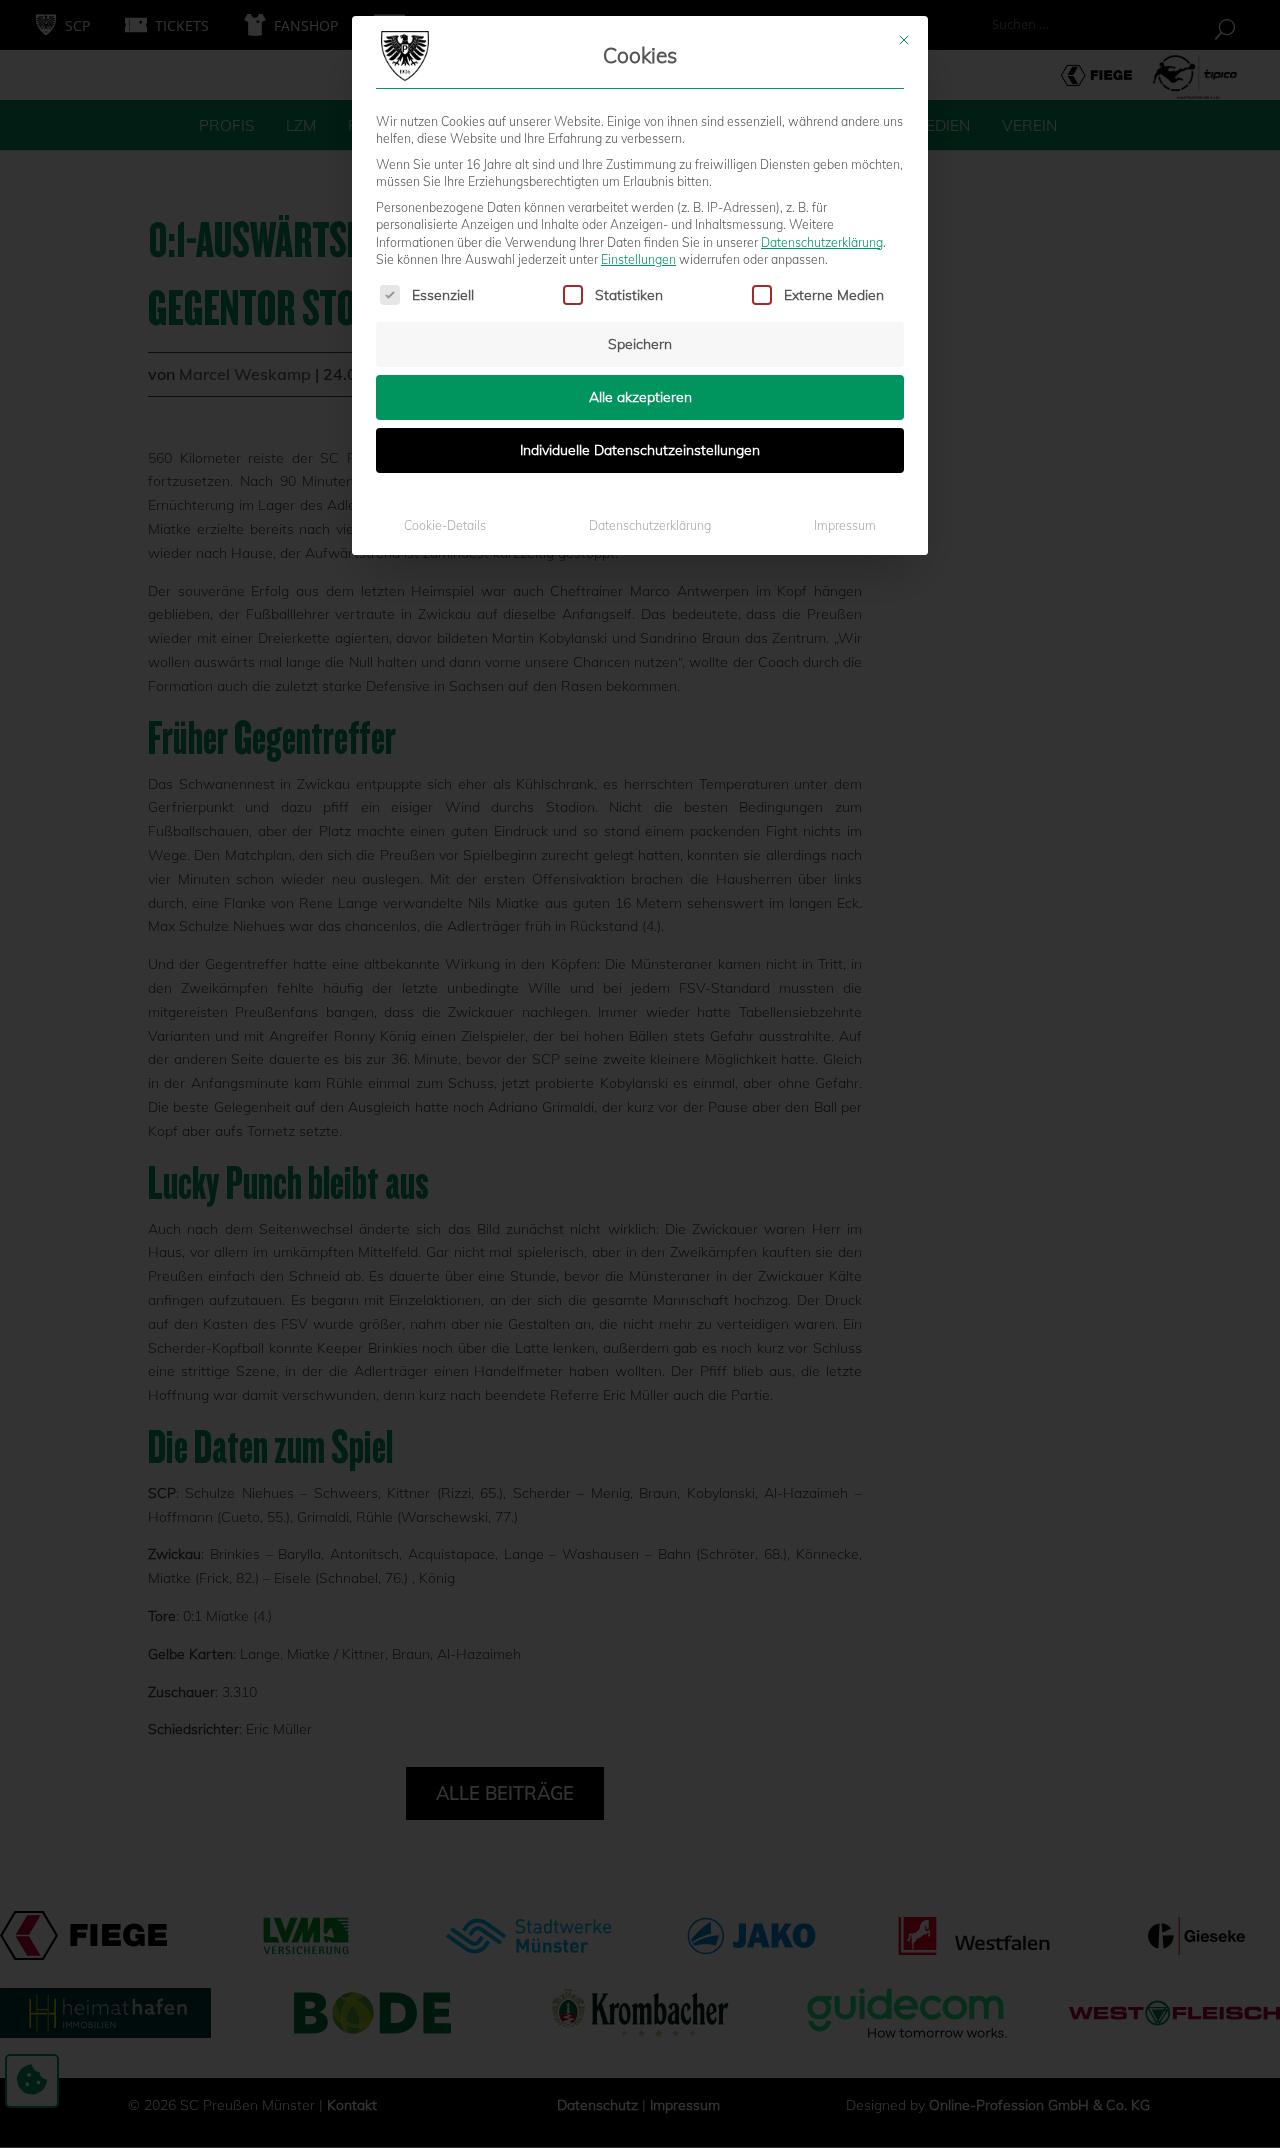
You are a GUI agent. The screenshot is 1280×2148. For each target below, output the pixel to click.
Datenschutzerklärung (822, 242)
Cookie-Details (445, 525)
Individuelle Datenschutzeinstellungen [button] (640, 450)
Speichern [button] (640, 344)
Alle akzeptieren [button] (640, 397)
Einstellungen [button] (638, 259)
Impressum (845, 525)
